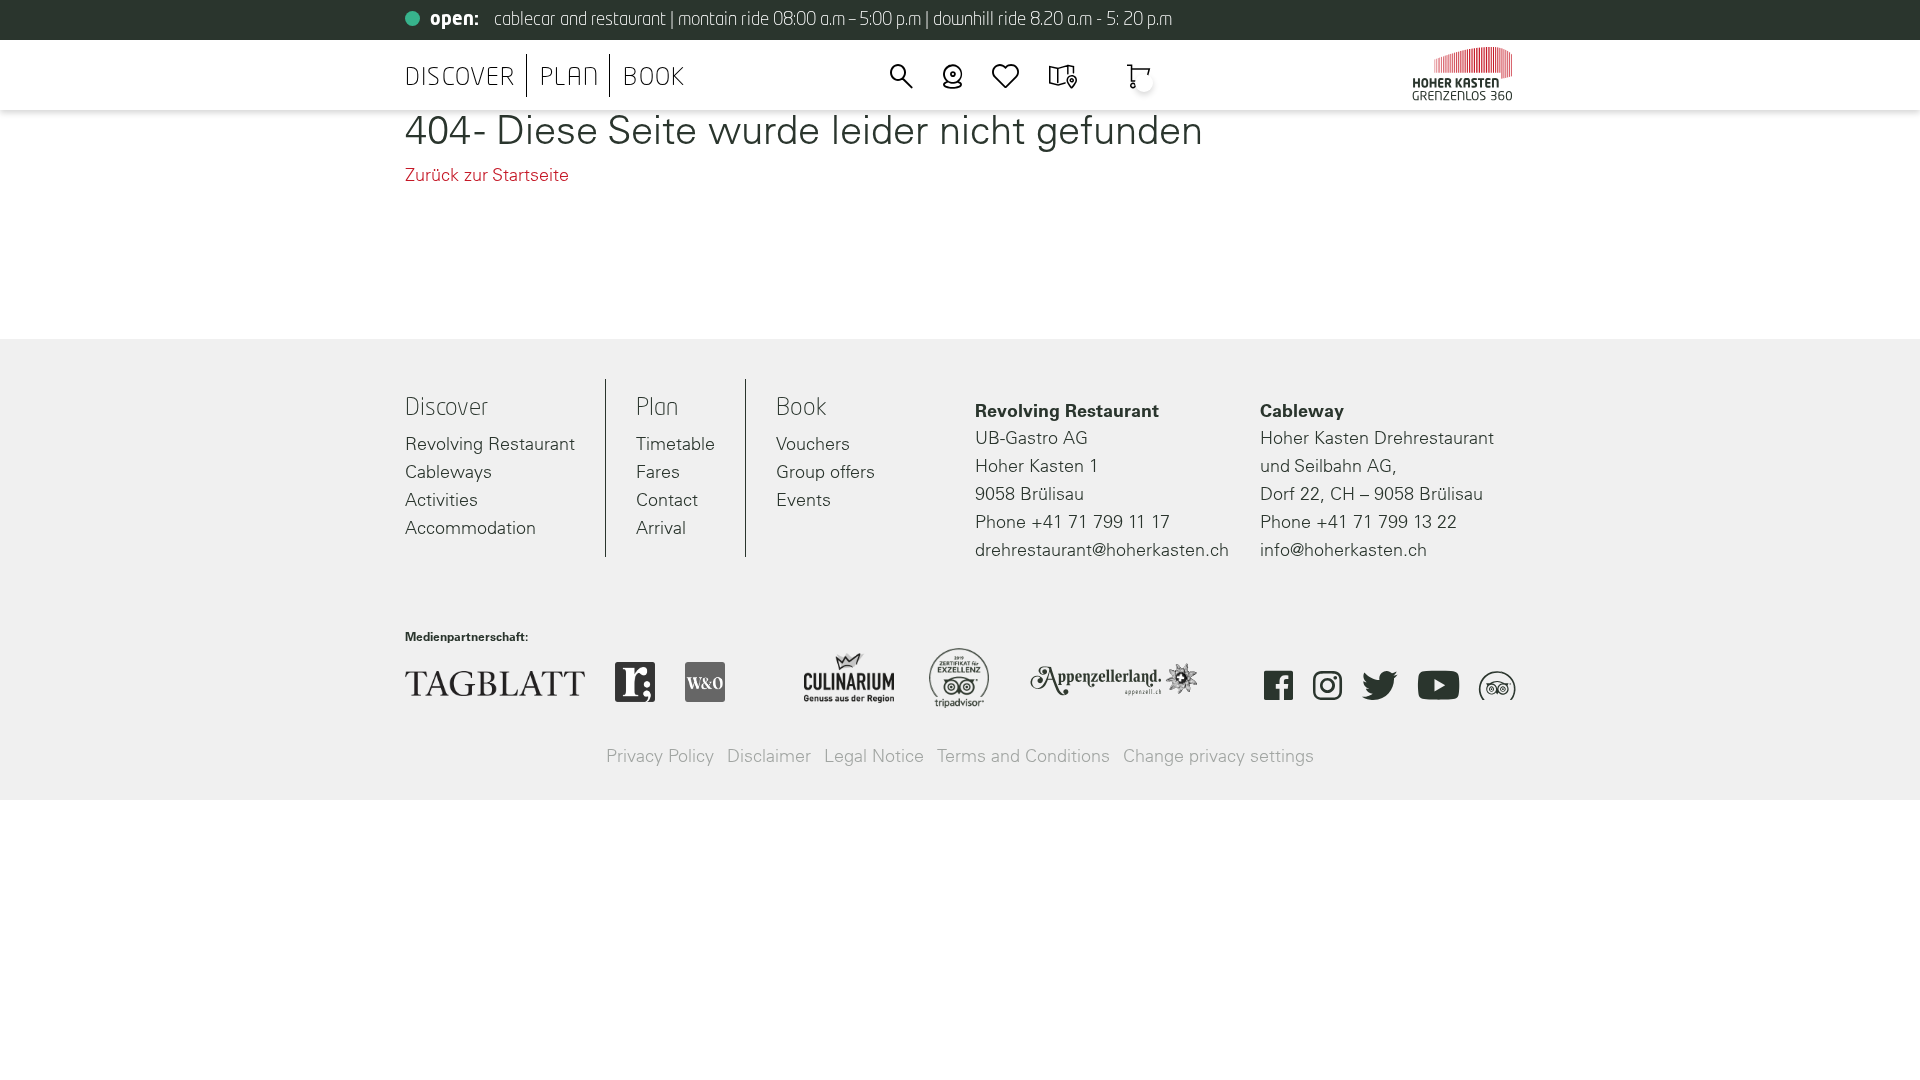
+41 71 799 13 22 (1386, 521)
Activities (441, 499)
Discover (460, 78)
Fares (658, 471)
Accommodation (470, 527)
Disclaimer (769, 755)
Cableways (448, 471)
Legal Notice (874, 755)
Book (654, 78)
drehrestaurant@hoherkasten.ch (1102, 549)
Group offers (825, 471)
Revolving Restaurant (490, 443)
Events (803, 499)
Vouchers (813, 443)
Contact (667, 499)
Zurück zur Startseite (487, 174)
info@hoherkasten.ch (1343, 549)
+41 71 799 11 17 (1100, 521)
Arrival (661, 527)
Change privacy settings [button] (1218, 755)
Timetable (675, 443)
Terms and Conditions (1023, 755)
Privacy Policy (660, 755)
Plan (570, 78)
